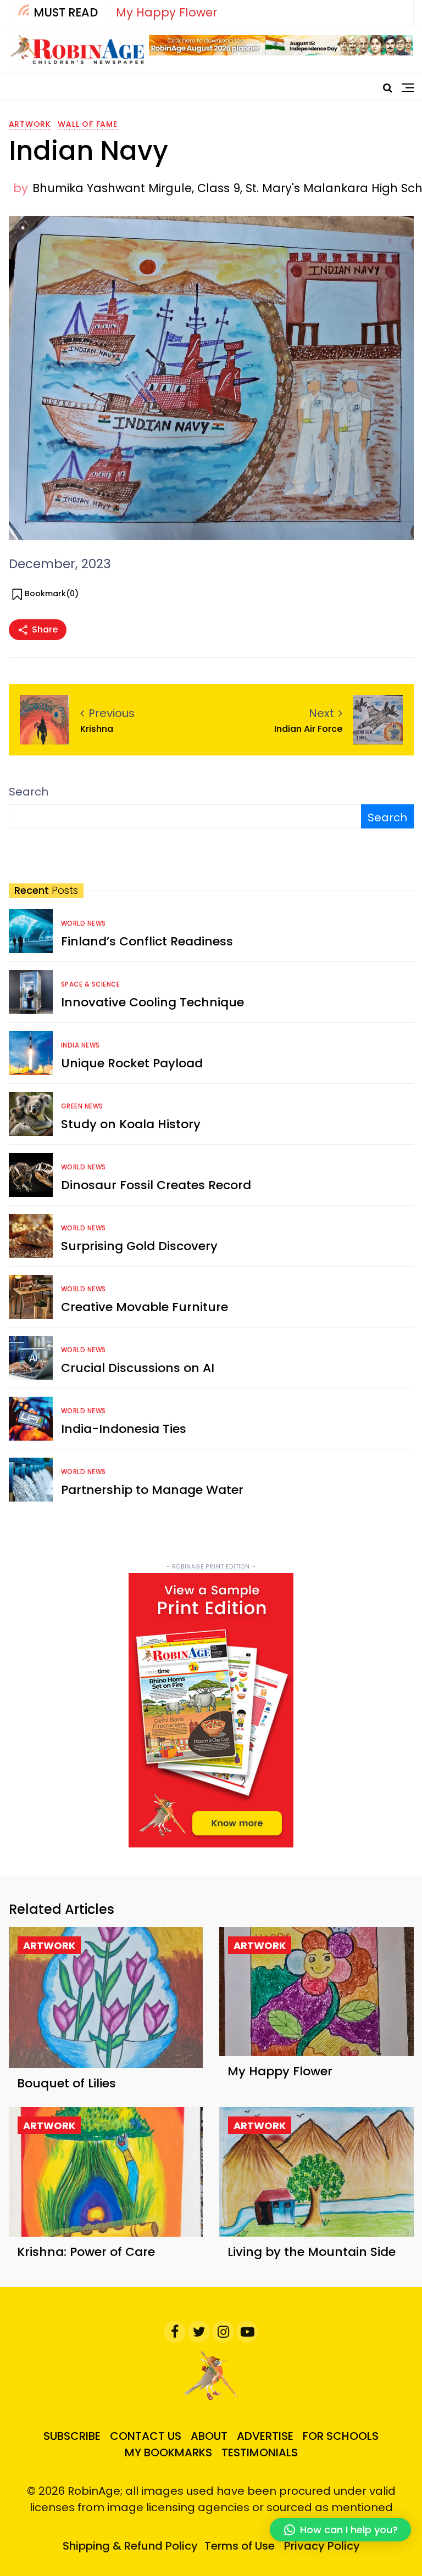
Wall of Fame (88, 124)
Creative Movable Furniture (145, 1307)
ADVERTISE (265, 2436)
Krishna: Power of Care (86, 2252)
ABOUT (209, 2436)
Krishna (97, 729)
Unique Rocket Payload (132, 1063)
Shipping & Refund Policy (130, 2546)
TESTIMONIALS (260, 2452)
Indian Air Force (308, 729)
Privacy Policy (322, 2546)
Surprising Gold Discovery (139, 1246)
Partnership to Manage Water (152, 1490)
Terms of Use (240, 2546)
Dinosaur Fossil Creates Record (156, 1185)
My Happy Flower (166, 12)
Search (29, 792)
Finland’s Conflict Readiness (147, 941)
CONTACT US (146, 2436)
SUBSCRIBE (72, 2436)
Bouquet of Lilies (66, 2083)
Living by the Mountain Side (312, 2252)
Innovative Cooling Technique (152, 1002)
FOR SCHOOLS (341, 2436)
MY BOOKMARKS (168, 2452)
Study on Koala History (131, 1124)
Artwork (30, 124)
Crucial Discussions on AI (138, 1368)
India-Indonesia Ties (124, 1429)
